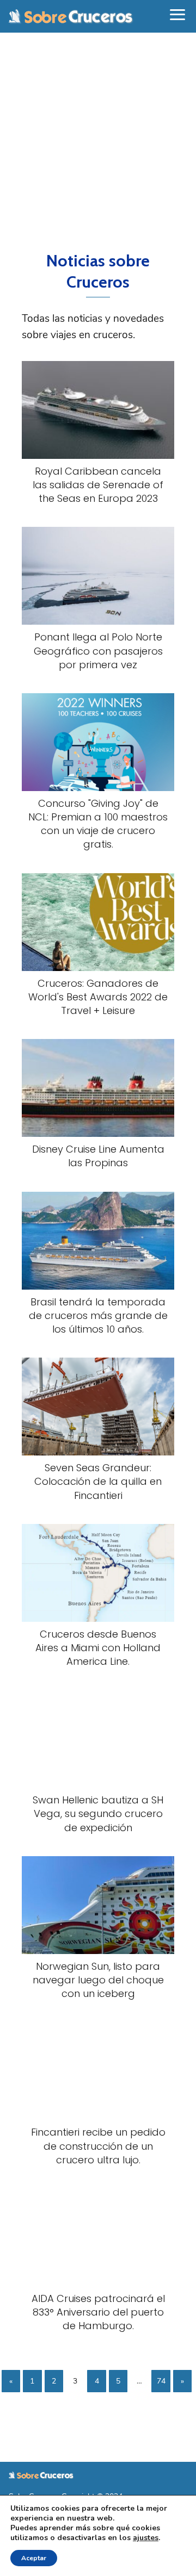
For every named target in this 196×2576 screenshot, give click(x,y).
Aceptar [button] (34, 2558)
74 (161, 2381)
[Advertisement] (98, 141)
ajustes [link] (146, 2538)
